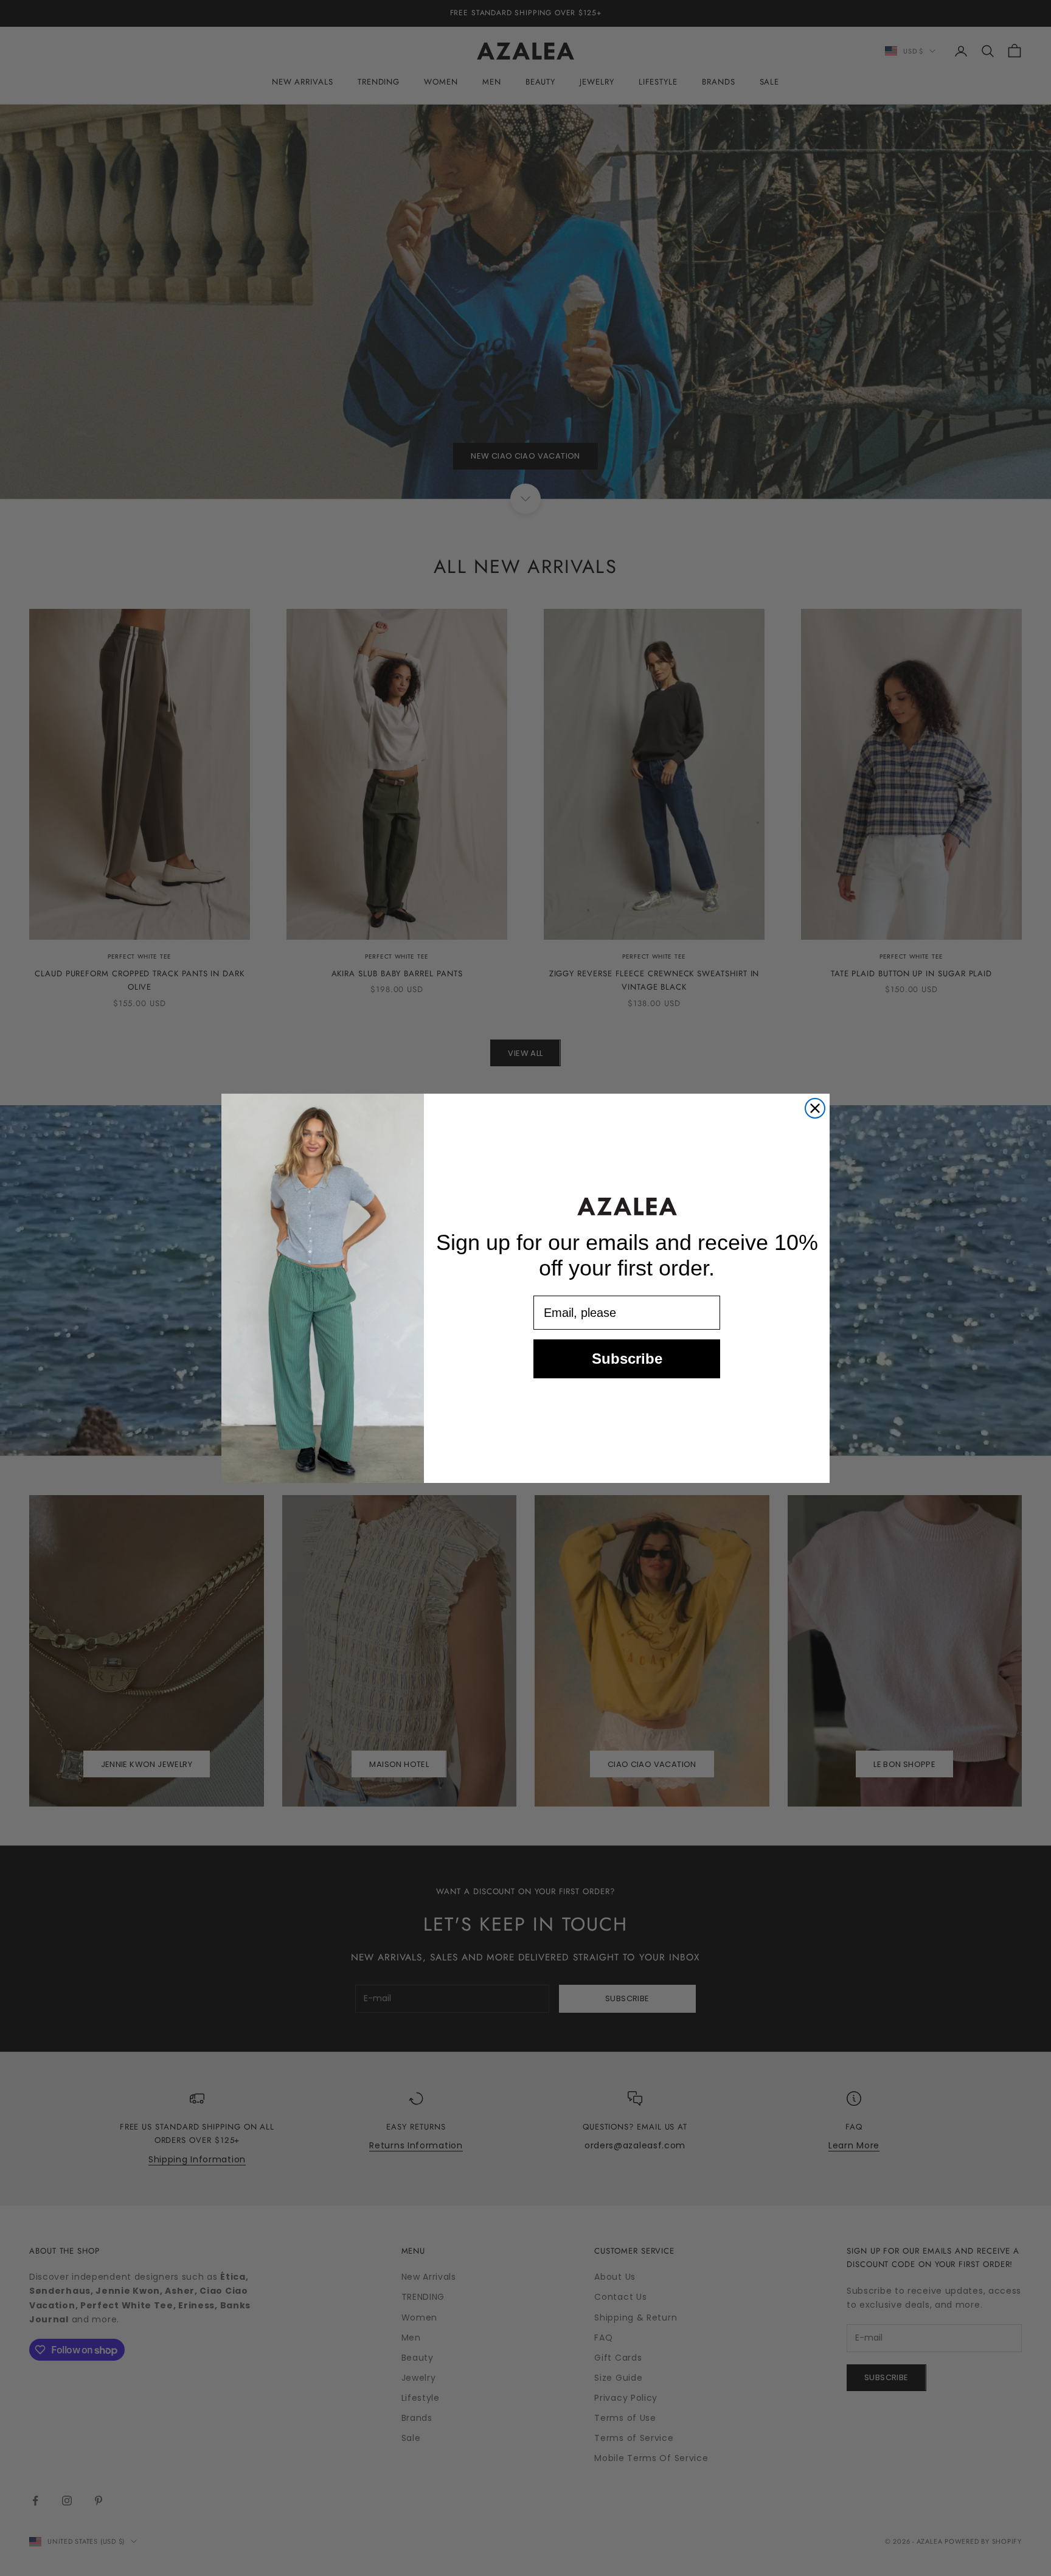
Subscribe (627, 1359)
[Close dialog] (815, 1108)
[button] (627, 1206)
